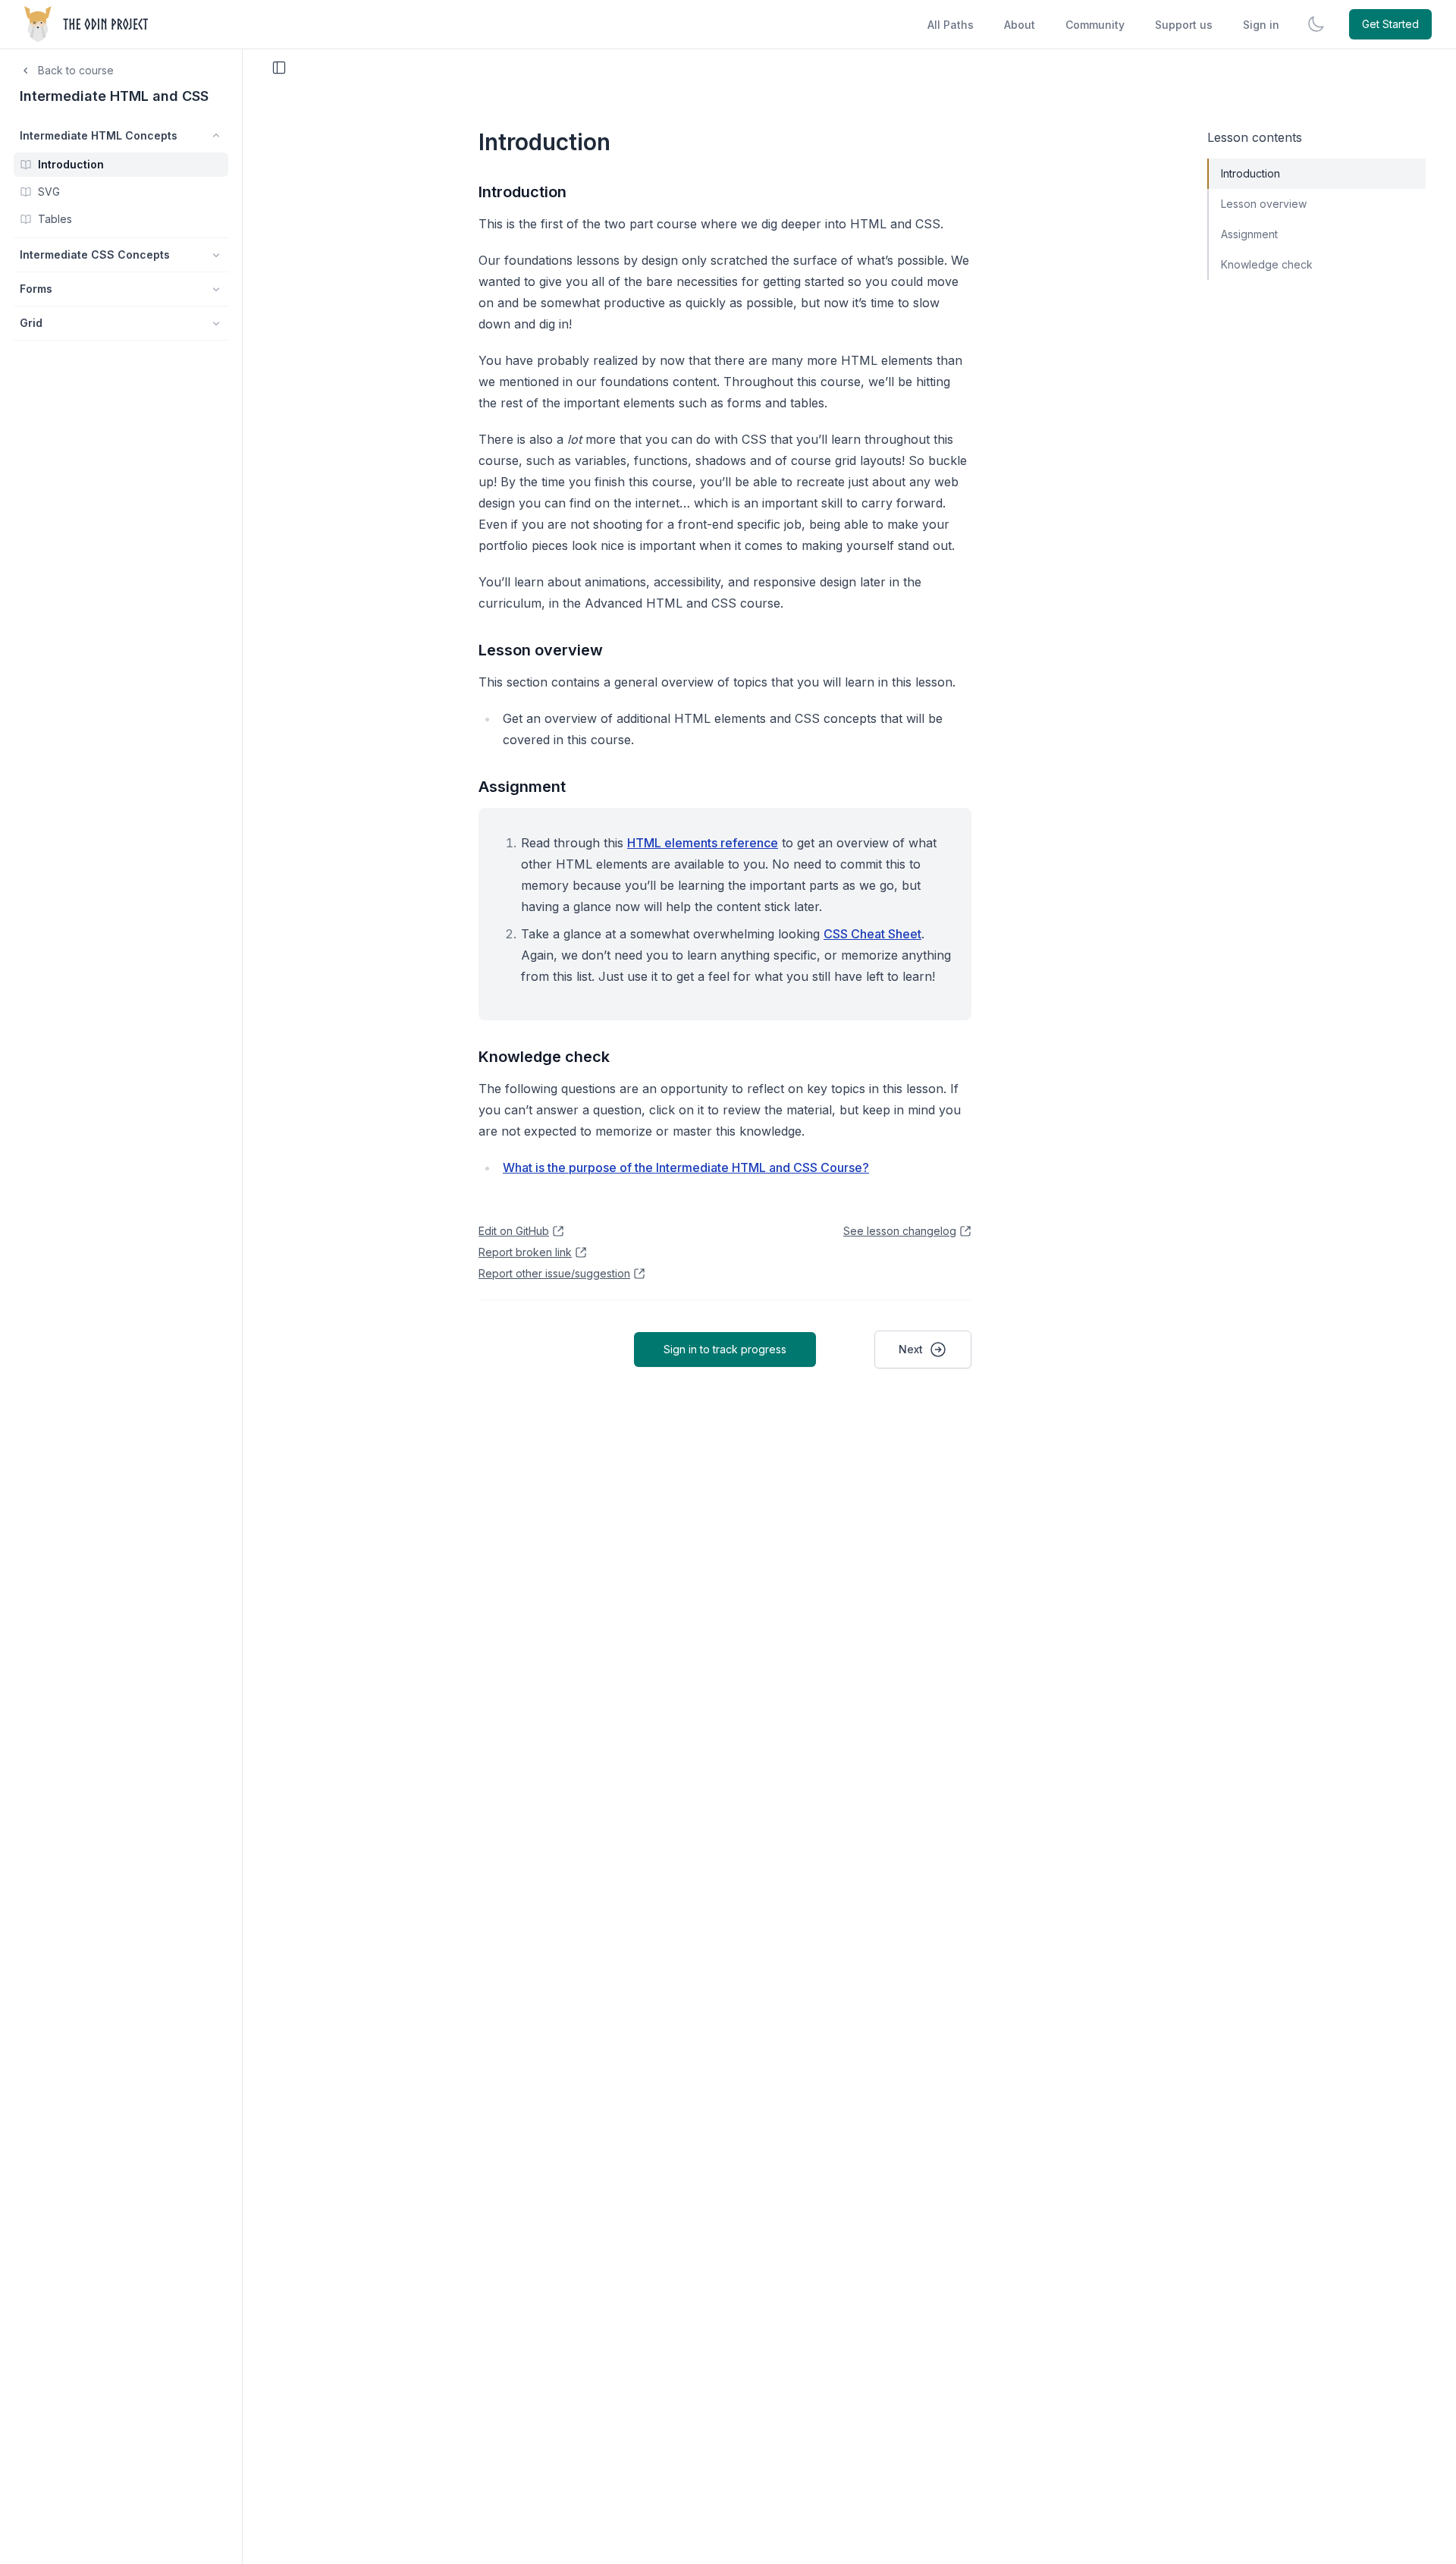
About (1020, 25)
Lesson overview (541, 650)
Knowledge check (544, 1057)
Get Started (1390, 24)
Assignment (522, 787)
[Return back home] (88, 24)
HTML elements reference (703, 843)
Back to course (76, 70)
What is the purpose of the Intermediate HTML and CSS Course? (686, 1167)
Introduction (522, 192)
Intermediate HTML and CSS (114, 96)
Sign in (1261, 25)
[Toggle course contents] (279, 68)
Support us (1184, 25)
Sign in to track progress (725, 1349)
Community (1095, 25)
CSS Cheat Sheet (872, 934)
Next (911, 1349)
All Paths (951, 25)
